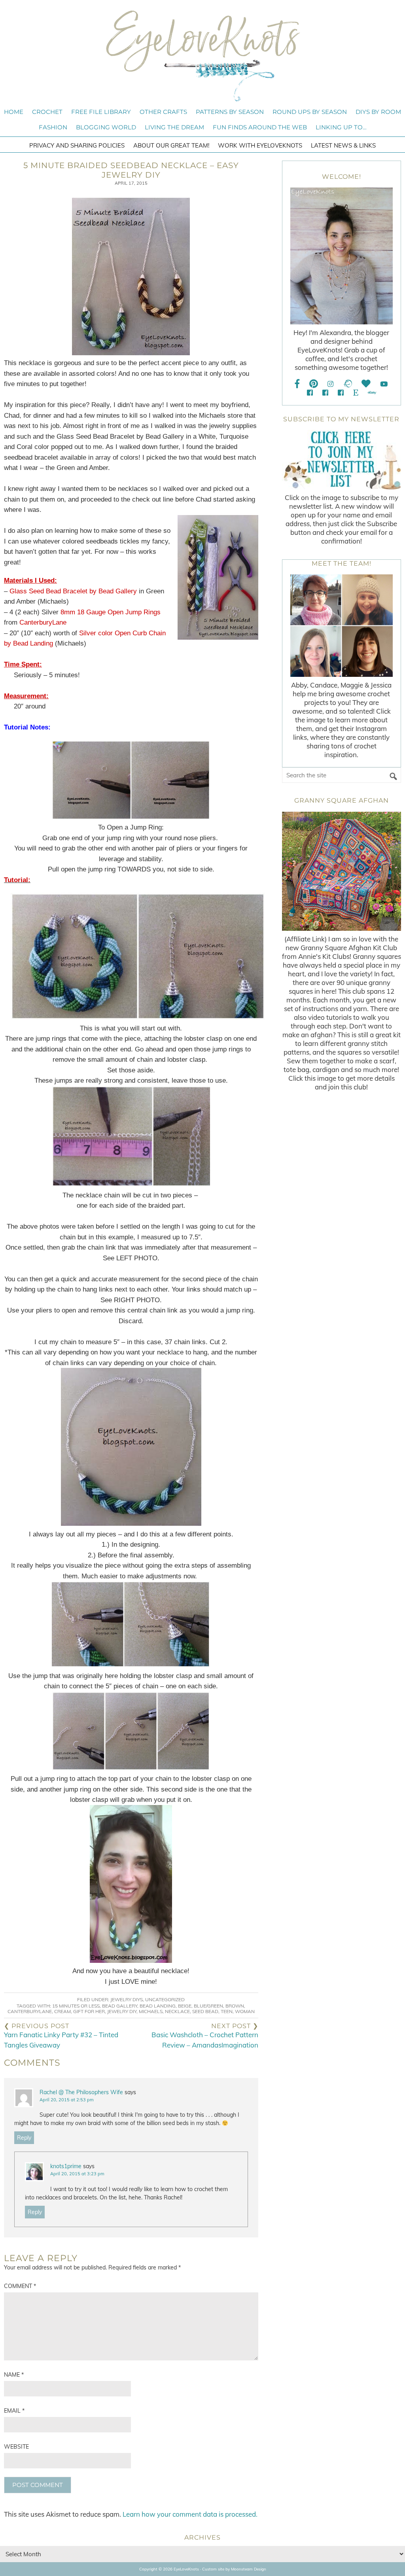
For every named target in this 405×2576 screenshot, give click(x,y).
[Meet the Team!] (342, 626)
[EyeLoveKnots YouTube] (384, 384)
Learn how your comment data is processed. (190, 2514)
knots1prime (66, 2166)
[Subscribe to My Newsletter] (342, 460)
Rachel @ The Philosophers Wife (81, 2092)
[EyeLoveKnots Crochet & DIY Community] (310, 393)
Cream (62, 2011)
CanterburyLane (30, 2011)
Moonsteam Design (249, 2569)
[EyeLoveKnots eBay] (372, 393)
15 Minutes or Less (76, 2006)
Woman (245, 2011)
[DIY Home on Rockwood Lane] (325, 393)
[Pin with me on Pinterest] (314, 384)
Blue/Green (208, 2006)
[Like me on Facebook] (297, 384)
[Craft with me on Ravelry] (347, 384)
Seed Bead (205, 2011)
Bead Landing (158, 2006)
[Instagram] (330, 384)
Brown (235, 2006)
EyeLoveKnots (202, 56)
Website (16, 2447)
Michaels (151, 2011)
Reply (24, 2138)
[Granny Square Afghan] (342, 871)
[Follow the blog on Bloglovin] (366, 384)
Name (14, 2375)
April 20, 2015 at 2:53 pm (67, 2100)
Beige (185, 2006)
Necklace (177, 2011)
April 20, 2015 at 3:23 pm (77, 2174)
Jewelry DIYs (127, 1999)
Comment (20, 2286)
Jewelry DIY (122, 2011)
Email (14, 2411)
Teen (227, 2011)
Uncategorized (165, 1999)
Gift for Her (89, 2011)
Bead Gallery (120, 2006)
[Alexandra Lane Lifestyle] (341, 393)
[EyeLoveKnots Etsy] (356, 393)
